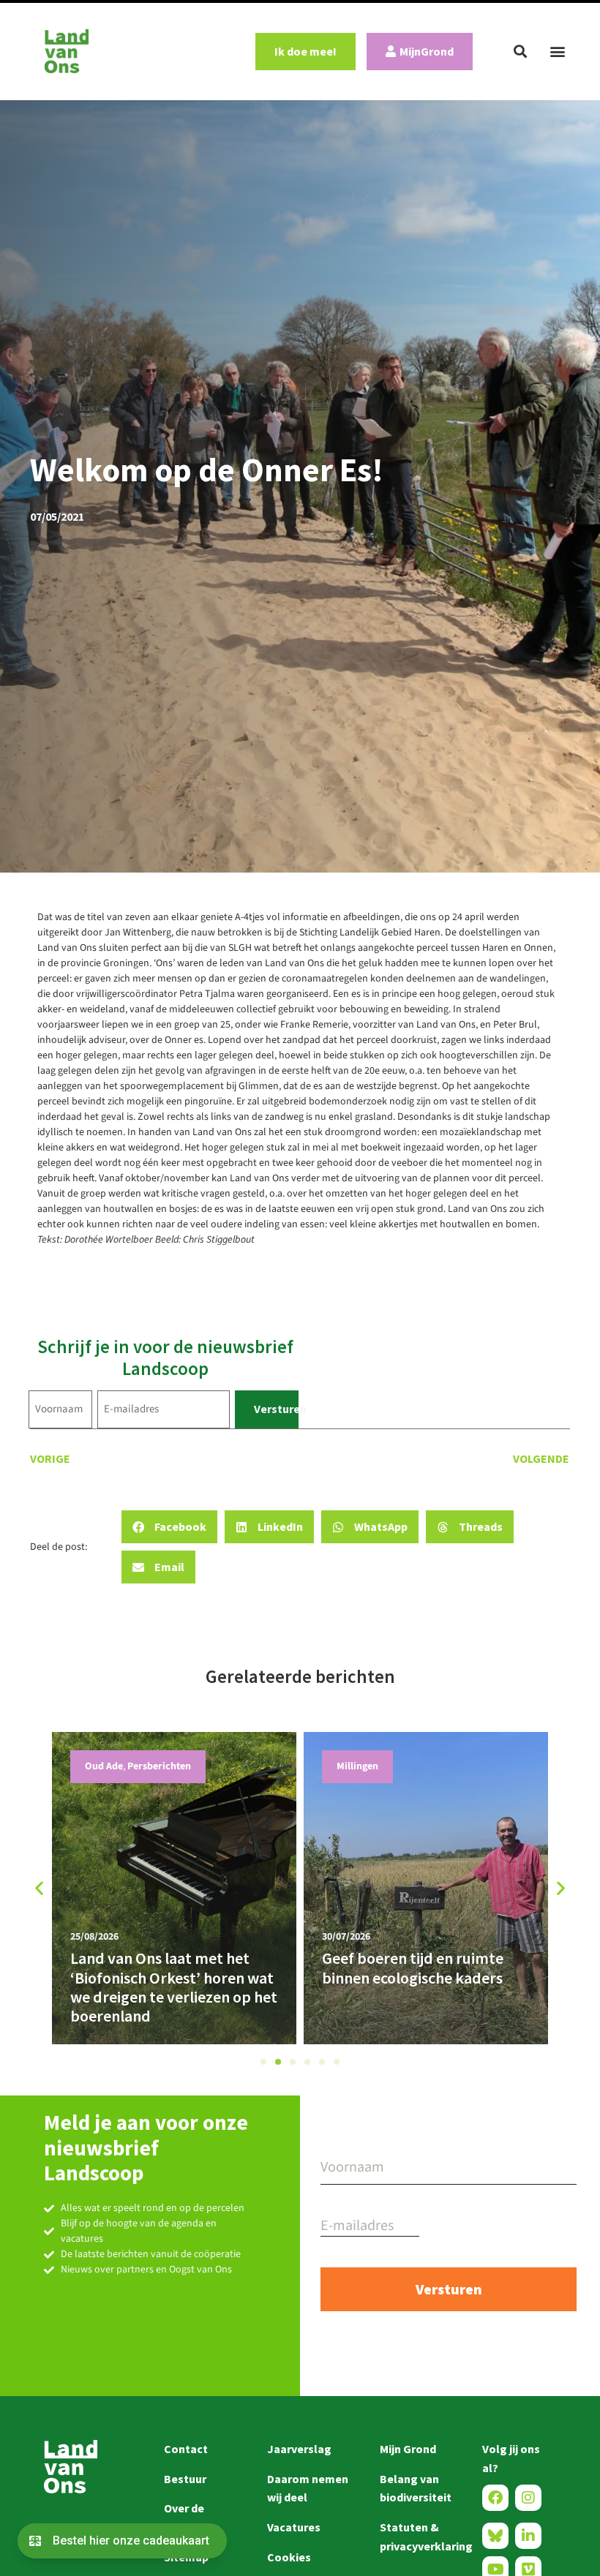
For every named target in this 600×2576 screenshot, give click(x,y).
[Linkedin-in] (528, 2536)
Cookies (289, 2557)
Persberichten (387, 1766)
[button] (520, 51)
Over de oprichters (192, 2517)
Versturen (276, 1409)
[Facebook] (495, 2498)
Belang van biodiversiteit (416, 2488)
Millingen (125, 1766)
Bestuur (185, 2479)
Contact (186, 2449)
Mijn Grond (408, 2449)
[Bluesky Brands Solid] (495, 2536)
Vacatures (294, 2527)
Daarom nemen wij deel (308, 2488)
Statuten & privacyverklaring (417, 2537)
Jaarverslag (299, 2449)
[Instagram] (528, 2498)
